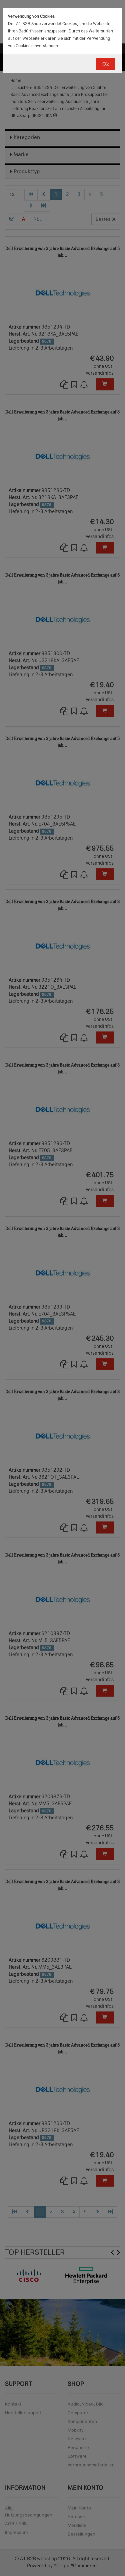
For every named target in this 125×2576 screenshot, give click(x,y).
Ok (105, 64)
